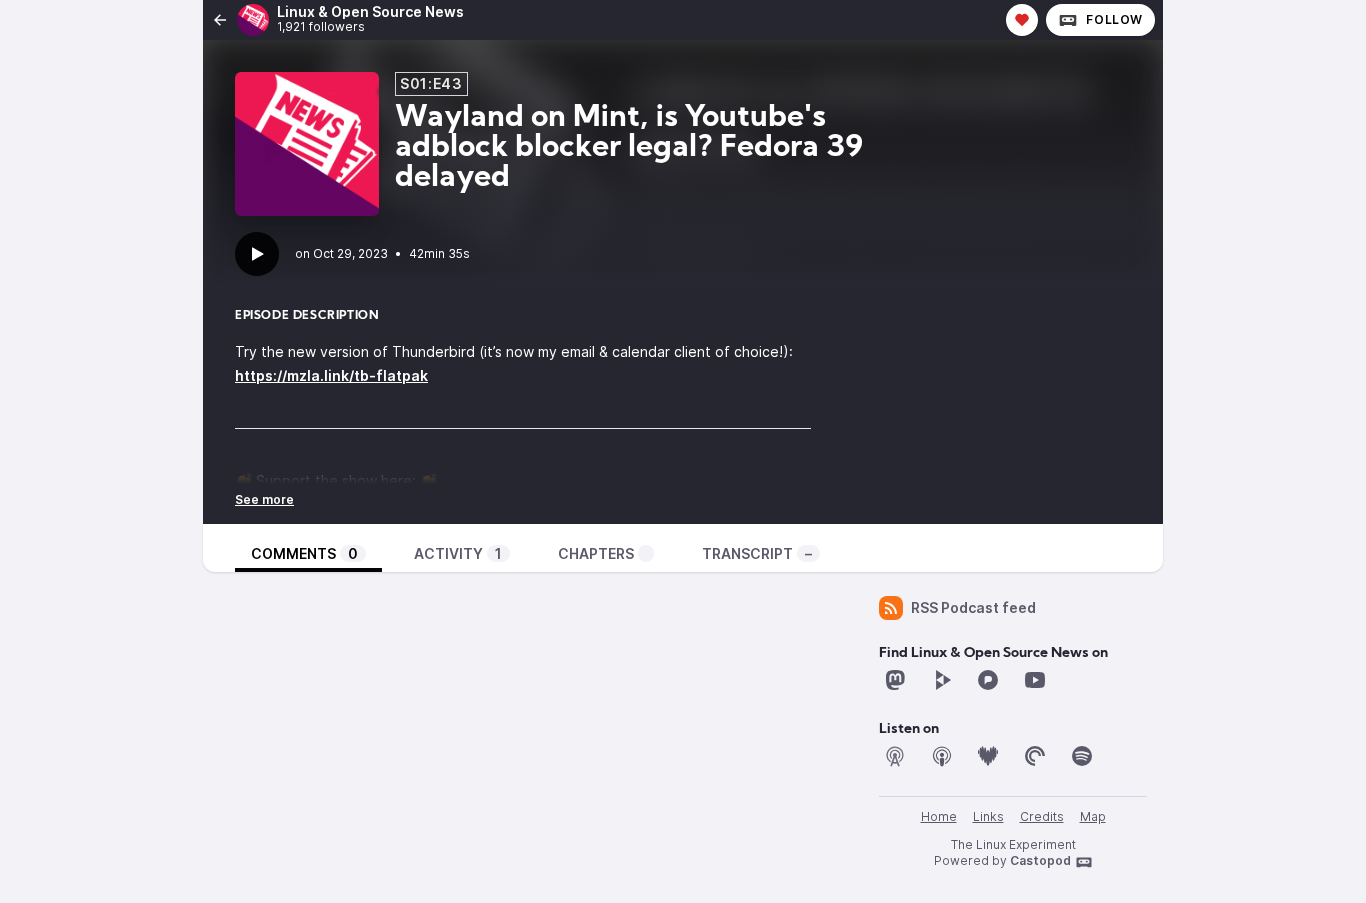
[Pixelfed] (988, 680)
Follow (1114, 19)
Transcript (757, 553)
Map (1093, 816)
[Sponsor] (1022, 20)
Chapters (596, 553)
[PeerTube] (942, 680)
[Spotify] (1082, 756)
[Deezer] (988, 756)
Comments (304, 553)
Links (988, 816)
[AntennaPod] (895, 756)
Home (939, 816)
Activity (458, 553)
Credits (1042, 816)
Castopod (1040, 860)
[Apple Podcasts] (942, 756)
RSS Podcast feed (973, 607)
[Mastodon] (895, 680)
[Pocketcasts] (1035, 756)
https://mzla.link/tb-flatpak (331, 375)
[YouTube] (1035, 680)
